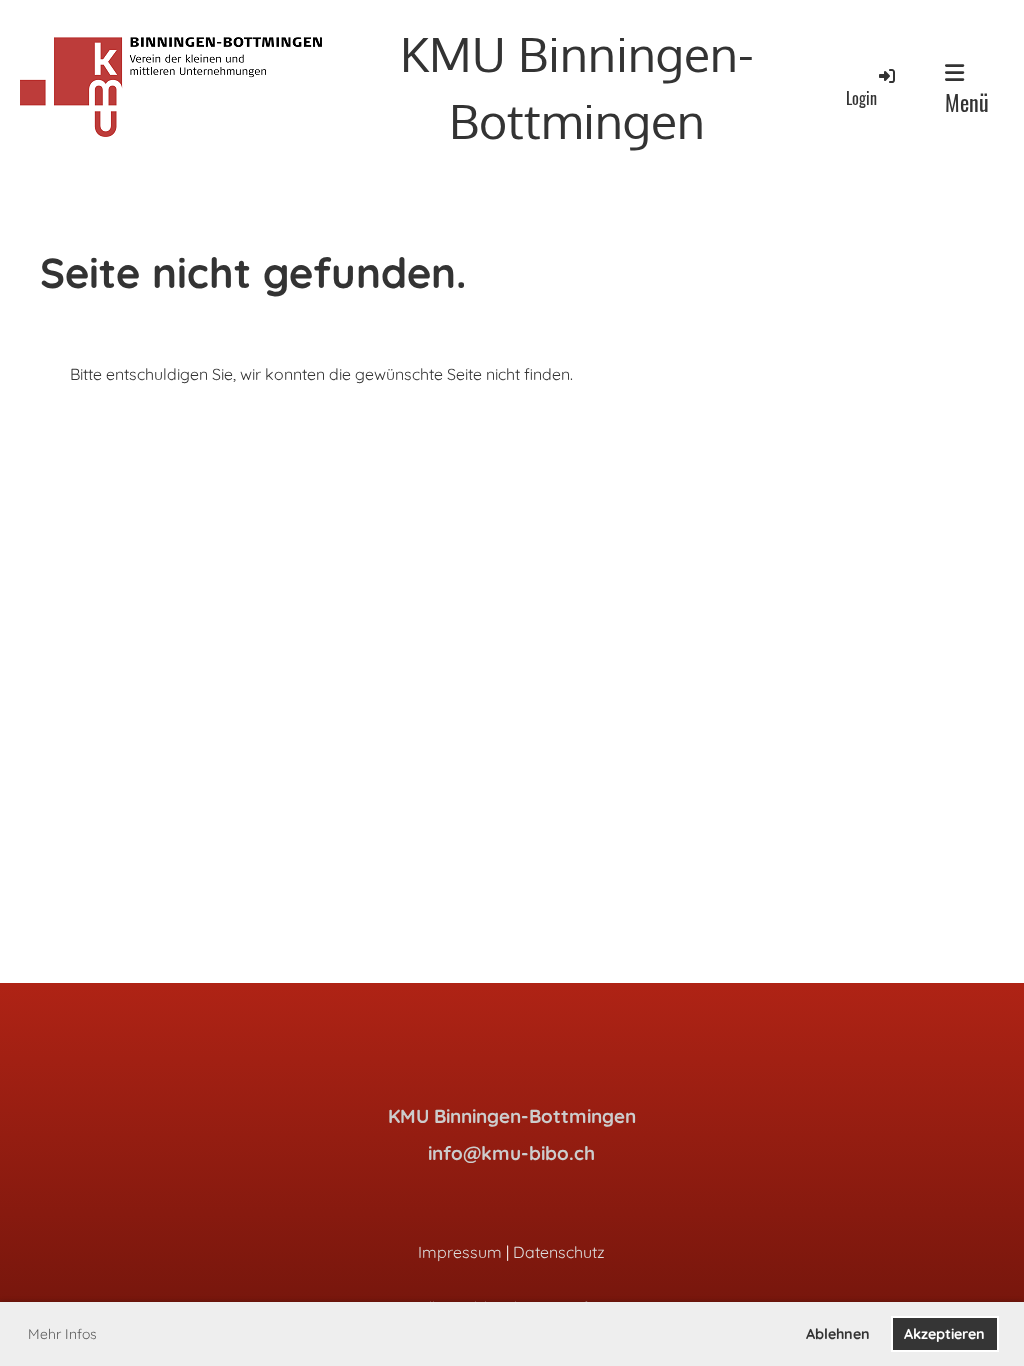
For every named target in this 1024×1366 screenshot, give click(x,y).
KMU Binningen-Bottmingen (577, 86)
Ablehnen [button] (838, 1334)
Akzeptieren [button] (944, 1334)
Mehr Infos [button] (62, 1334)
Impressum (460, 1252)
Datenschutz (559, 1252)
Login (861, 98)
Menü (967, 102)
